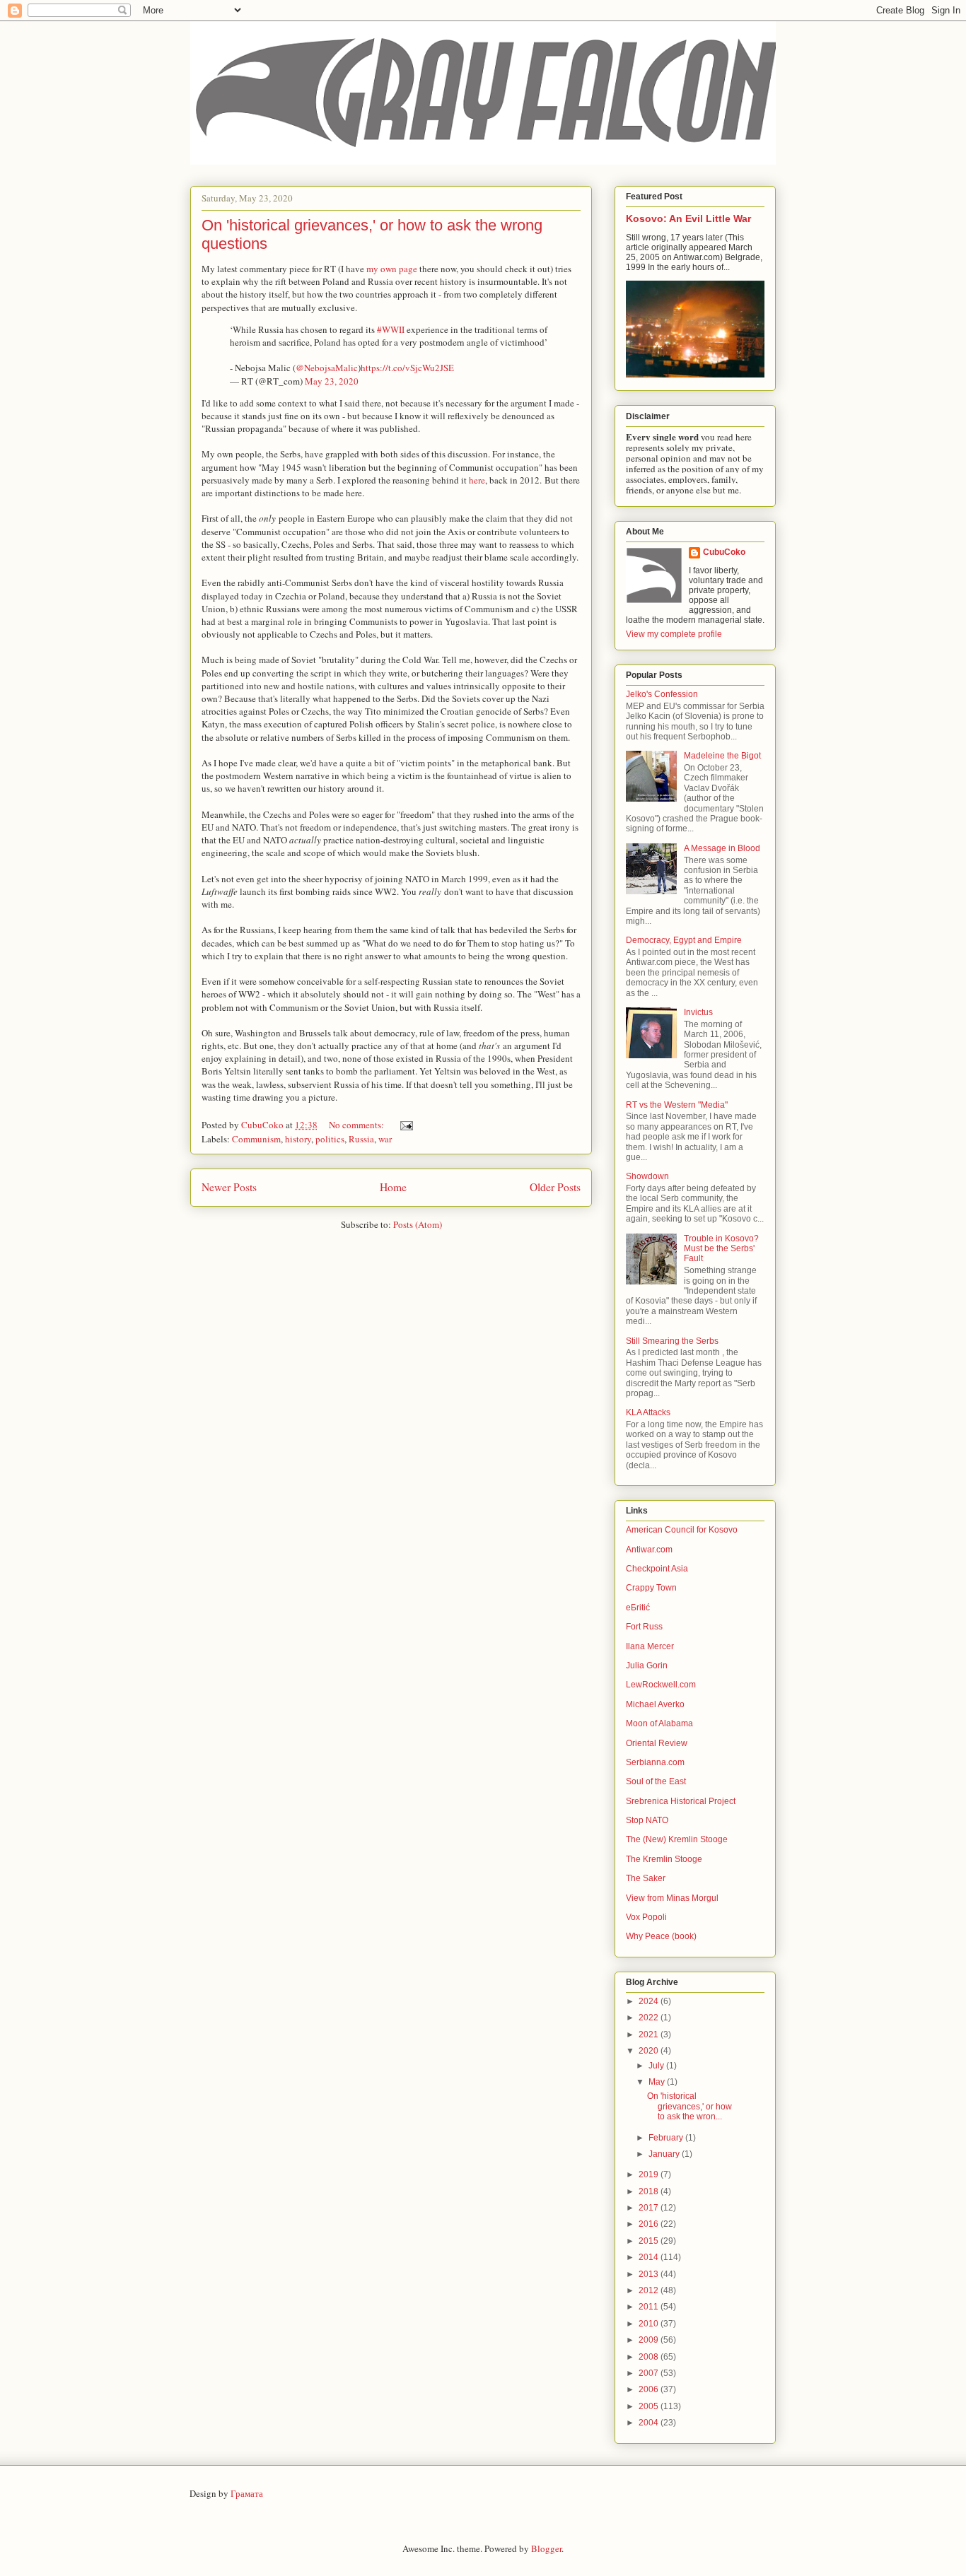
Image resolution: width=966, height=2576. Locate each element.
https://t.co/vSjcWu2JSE (407, 368)
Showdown (647, 1176)
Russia (361, 1139)
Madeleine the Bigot (722, 756)
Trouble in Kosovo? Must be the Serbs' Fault (721, 1249)
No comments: (357, 1125)
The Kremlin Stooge (664, 1859)
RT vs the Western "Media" (677, 1105)
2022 (650, 2018)
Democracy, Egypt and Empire (684, 940)
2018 (650, 2191)
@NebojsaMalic (327, 368)
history (298, 1139)
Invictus (698, 1012)
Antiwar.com (649, 1550)
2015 (650, 2241)
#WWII (391, 329)
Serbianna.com (655, 1762)
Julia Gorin (647, 1665)
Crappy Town (651, 1588)
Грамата (247, 2493)
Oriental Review (657, 1743)
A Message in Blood (722, 848)
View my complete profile (674, 634)
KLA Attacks (648, 1412)
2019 (650, 2174)
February (667, 2138)
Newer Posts (229, 1187)
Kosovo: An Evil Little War (688, 218)
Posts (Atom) (418, 1224)
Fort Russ (644, 1627)
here (477, 480)
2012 (650, 2290)
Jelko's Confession (662, 694)
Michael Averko (655, 1704)
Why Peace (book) (661, 1936)
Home (393, 1187)
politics (330, 1139)
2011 (650, 2307)
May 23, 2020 (332, 381)
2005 (650, 2406)
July (657, 2066)
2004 (650, 2423)
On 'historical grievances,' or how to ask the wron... (689, 2106)
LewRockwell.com (661, 1685)
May (658, 2082)
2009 (650, 2340)
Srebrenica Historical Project (681, 1801)
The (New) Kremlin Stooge (677, 1839)
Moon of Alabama (659, 1723)
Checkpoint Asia (657, 1569)
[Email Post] (405, 1125)
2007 (650, 2373)
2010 (650, 2324)
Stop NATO (647, 1820)
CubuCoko (724, 552)
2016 (650, 2224)
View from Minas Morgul (672, 1898)
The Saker (646, 1878)
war (385, 1139)
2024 (650, 2001)
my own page (392, 269)
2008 (650, 2357)
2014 (650, 2257)
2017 (650, 2208)
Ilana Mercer (650, 1646)
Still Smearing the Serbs (672, 1341)
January (665, 2154)
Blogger (546, 2548)
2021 (650, 2035)
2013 (650, 2274)
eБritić (638, 1608)
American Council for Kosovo (682, 1530)
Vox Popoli (646, 1917)
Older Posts (555, 1187)
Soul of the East (656, 1781)
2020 (650, 2051)
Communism (256, 1139)
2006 (650, 2389)
